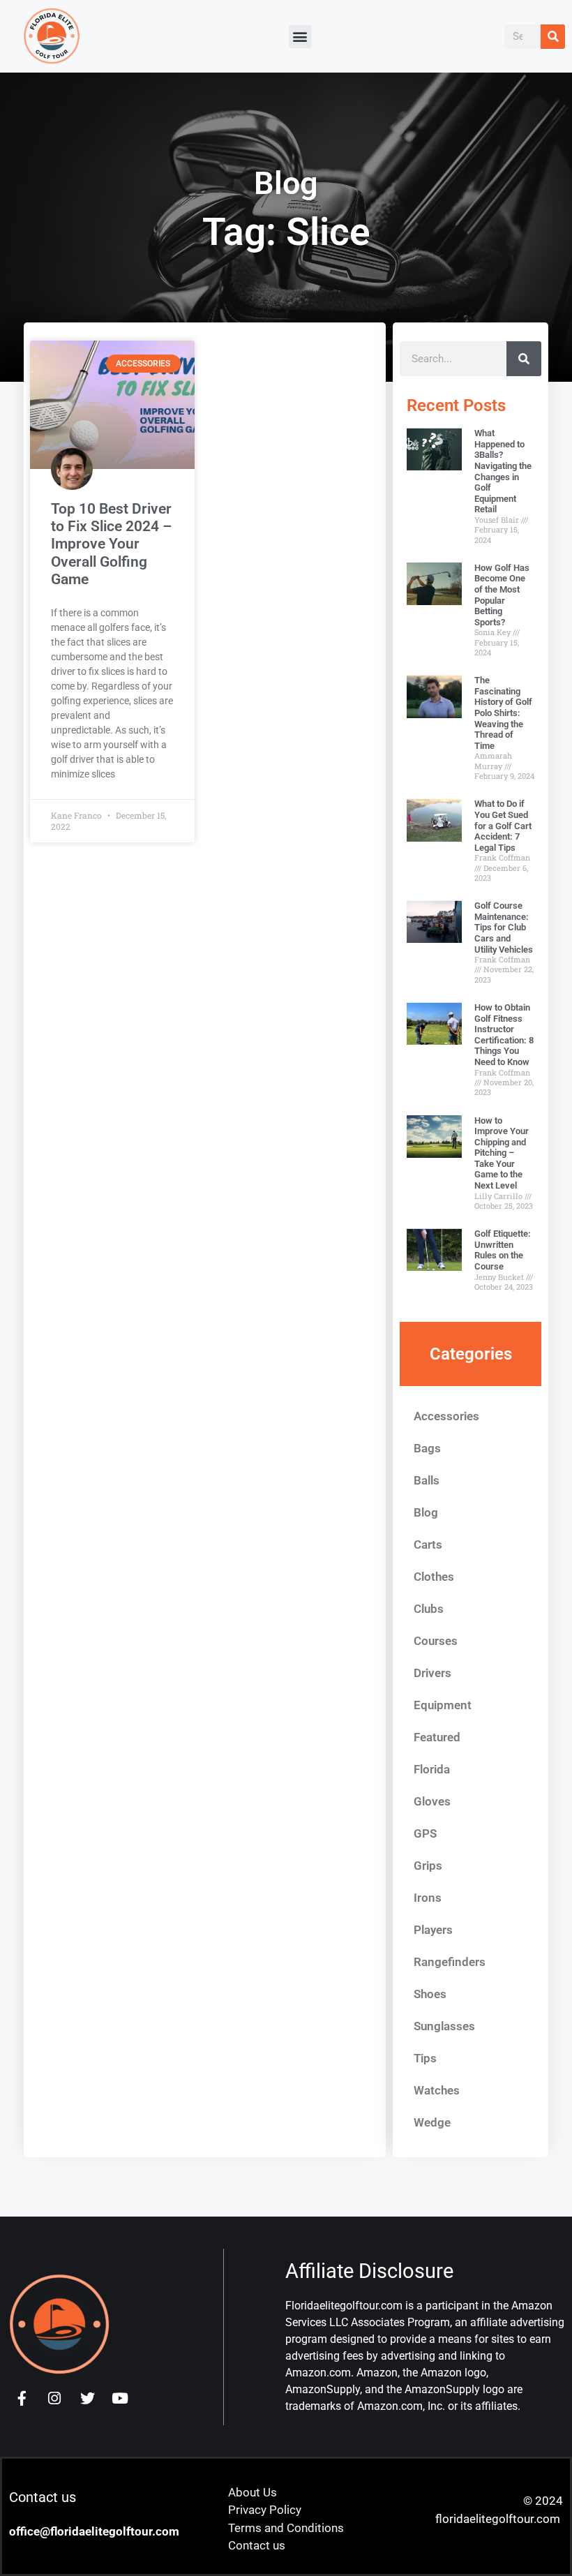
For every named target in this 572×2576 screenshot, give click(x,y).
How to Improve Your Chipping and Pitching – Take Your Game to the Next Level (502, 1153)
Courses (436, 1641)
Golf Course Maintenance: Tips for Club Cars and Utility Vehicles (504, 927)
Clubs (429, 1609)
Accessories (446, 1416)
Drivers (432, 1673)
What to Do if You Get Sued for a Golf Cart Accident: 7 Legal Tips (503, 825)
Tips (425, 2058)
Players (433, 1930)
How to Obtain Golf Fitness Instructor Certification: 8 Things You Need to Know (504, 1035)
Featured (437, 1737)
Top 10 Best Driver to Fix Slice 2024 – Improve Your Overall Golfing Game (111, 544)
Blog (426, 1512)
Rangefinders (450, 1962)
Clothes (434, 1577)
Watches (437, 2090)
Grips (428, 1866)
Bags (427, 1448)
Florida (432, 1769)
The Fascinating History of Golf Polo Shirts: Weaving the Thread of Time (503, 713)
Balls (427, 1480)
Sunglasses (444, 2026)
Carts (428, 1544)
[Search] (553, 37)
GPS (425, 1833)
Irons (428, 1898)
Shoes (430, 1994)
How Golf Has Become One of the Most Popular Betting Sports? (502, 595)
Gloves (432, 1801)
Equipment (443, 1705)
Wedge (432, 2122)
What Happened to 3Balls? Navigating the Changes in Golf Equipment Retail (503, 471)
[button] (300, 37)
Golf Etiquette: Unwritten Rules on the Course (503, 1250)
